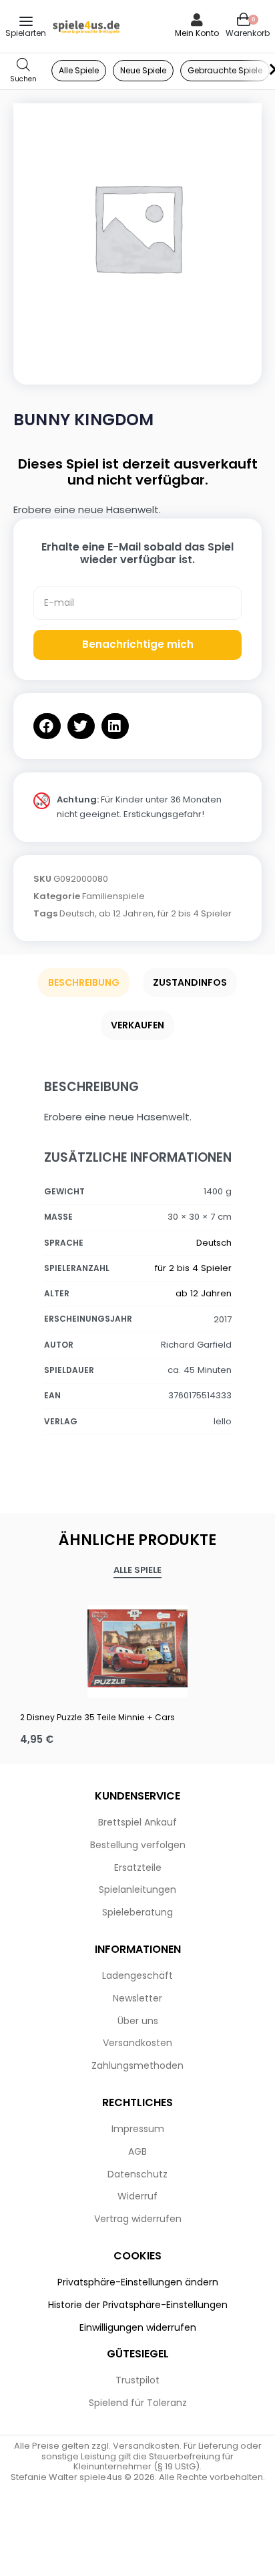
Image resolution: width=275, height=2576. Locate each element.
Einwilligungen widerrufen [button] (138, 2327)
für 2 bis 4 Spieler (195, 913)
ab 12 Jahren (126, 913)
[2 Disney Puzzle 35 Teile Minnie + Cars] (137, 1648)
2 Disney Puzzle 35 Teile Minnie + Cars (97, 1717)
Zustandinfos (190, 982)
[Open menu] (26, 21)
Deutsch (77, 913)
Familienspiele (113, 896)
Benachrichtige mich (138, 644)
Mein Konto (197, 33)
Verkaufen (137, 1025)
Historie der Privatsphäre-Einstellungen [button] (138, 2305)
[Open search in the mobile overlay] (23, 71)
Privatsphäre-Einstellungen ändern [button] (138, 2282)
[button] (47, 726)
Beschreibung (84, 982)
